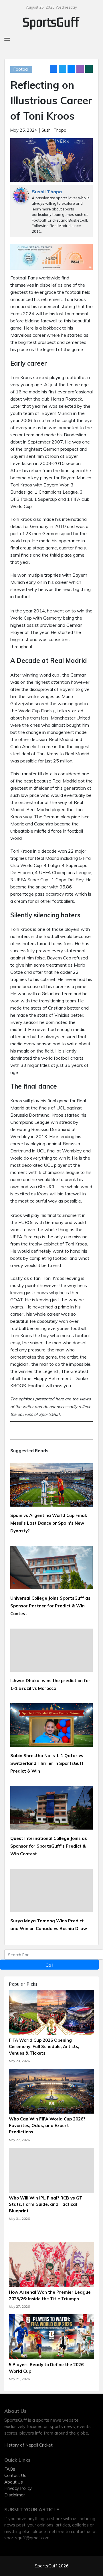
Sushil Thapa (54, 130)
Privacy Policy (18, 2488)
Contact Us (15, 2475)
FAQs (10, 2469)
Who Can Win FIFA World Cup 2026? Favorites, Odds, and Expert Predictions (47, 2125)
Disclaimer (15, 2495)
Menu (10, 6)
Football (21, 69)
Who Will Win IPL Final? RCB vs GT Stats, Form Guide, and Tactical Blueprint (46, 2204)
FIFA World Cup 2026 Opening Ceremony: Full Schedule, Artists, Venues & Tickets (44, 2047)
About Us (14, 2482)
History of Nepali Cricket (28, 2445)
